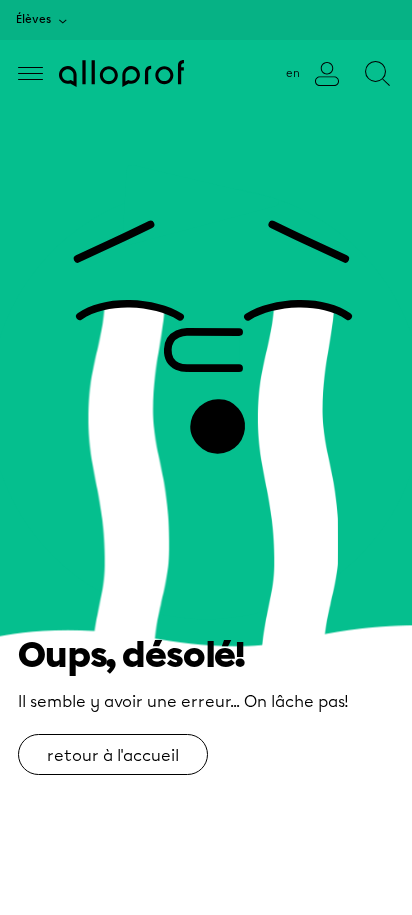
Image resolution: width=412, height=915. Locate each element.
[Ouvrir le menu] (30, 73)
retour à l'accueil (113, 755)
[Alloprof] (121, 73)
